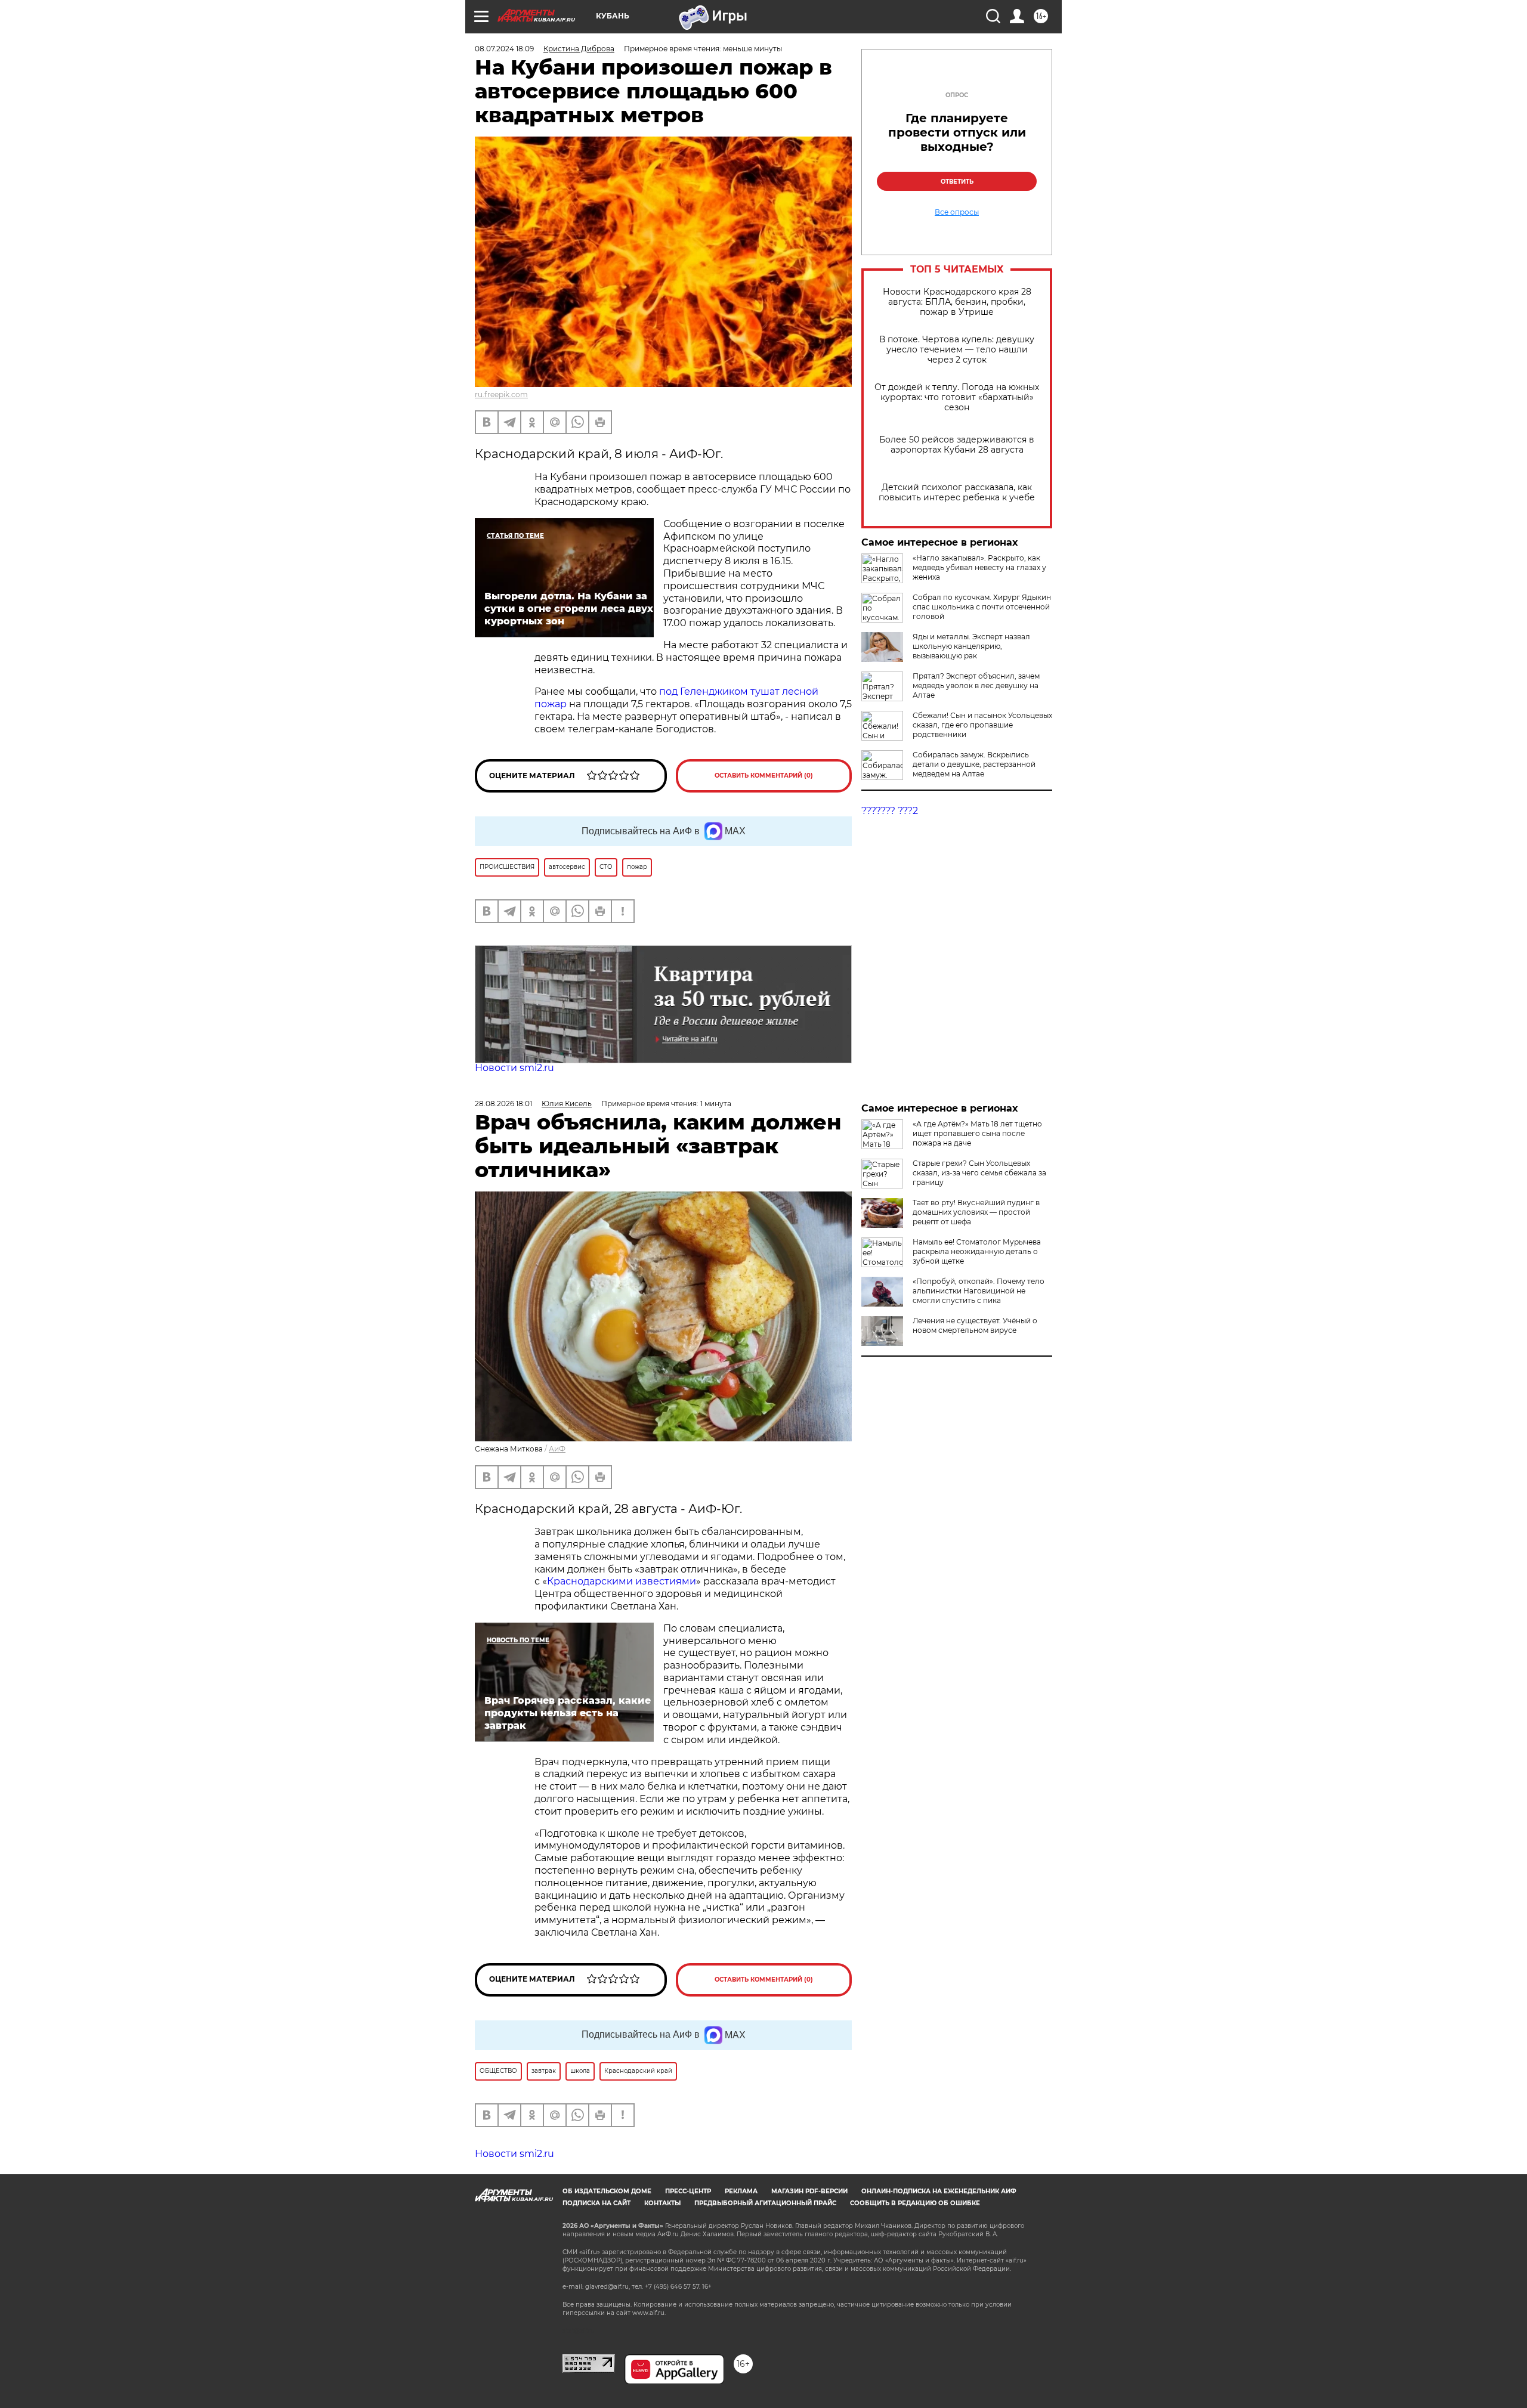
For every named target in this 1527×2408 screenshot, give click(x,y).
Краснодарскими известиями (622, 1581)
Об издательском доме (607, 2309)
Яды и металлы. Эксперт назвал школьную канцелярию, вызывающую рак (971, 646)
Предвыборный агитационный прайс (765, 2321)
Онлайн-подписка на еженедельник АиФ (939, 2309)
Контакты (662, 2321)
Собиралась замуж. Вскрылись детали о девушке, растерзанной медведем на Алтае (974, 764)
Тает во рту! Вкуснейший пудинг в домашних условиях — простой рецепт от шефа (976, 1212)
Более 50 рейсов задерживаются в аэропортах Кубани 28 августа (957, 445)
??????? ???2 (890, 811)
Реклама (741, 2309)
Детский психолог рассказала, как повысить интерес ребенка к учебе (957, 493)
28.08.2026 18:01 (503, 1104)
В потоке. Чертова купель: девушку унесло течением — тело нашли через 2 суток (957, 350)
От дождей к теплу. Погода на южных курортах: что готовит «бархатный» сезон (957, 397)
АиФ (557, 1449)
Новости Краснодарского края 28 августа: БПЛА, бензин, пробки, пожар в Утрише (957, 302)
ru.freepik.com (501, 394)
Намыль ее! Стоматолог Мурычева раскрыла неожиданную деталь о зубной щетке (977, 1251)
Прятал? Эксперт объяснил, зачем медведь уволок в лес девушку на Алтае (976, 685)
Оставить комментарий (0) (764, 776)
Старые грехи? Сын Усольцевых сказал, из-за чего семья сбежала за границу (979, 1173)
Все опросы (957, 212)
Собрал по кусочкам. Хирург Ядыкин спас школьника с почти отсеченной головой (982, 607)
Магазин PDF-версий (809, 2309)
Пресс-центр (688, 2309)
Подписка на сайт (596, 2321)
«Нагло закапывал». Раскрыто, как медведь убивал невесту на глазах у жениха (979, 567)
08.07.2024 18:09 (504, 49)
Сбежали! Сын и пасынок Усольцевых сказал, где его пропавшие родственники (982, 725)
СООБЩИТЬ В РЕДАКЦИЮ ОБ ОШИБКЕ (915, 2321)
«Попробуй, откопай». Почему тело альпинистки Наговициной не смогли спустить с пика (979, 1291)
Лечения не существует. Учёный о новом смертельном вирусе (975, 1325)
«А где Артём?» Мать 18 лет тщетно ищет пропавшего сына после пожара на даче (977, 1133)
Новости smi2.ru (514, 1068)
